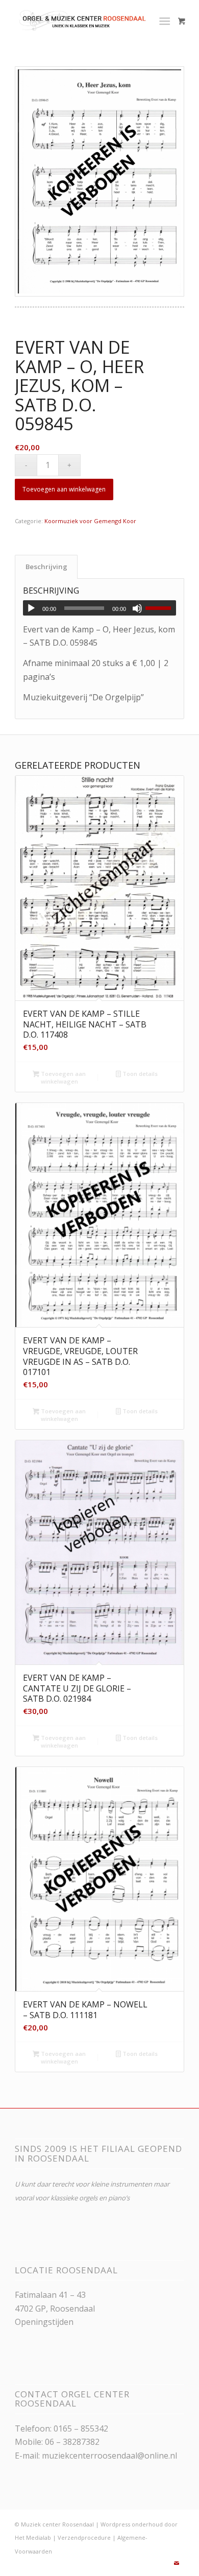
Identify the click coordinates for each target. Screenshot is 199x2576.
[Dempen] (137, 608)
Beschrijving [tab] (46, 567)
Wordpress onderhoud (132, 2524)
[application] (99, 608)
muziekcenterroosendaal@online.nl (109, 2456)
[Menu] (165, 20)
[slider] (161, 608)
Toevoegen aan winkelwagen (64, 489)
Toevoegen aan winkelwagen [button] (63, 1077)
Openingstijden (44, 2322)
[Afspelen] (31, 608)
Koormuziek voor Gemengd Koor (90, 521)
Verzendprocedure (84, 2537)
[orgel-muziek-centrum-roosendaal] (82, 20)
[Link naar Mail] (177, 2563)
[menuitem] (167, 20)
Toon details (139, 1074)
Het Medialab (33, 2537)
